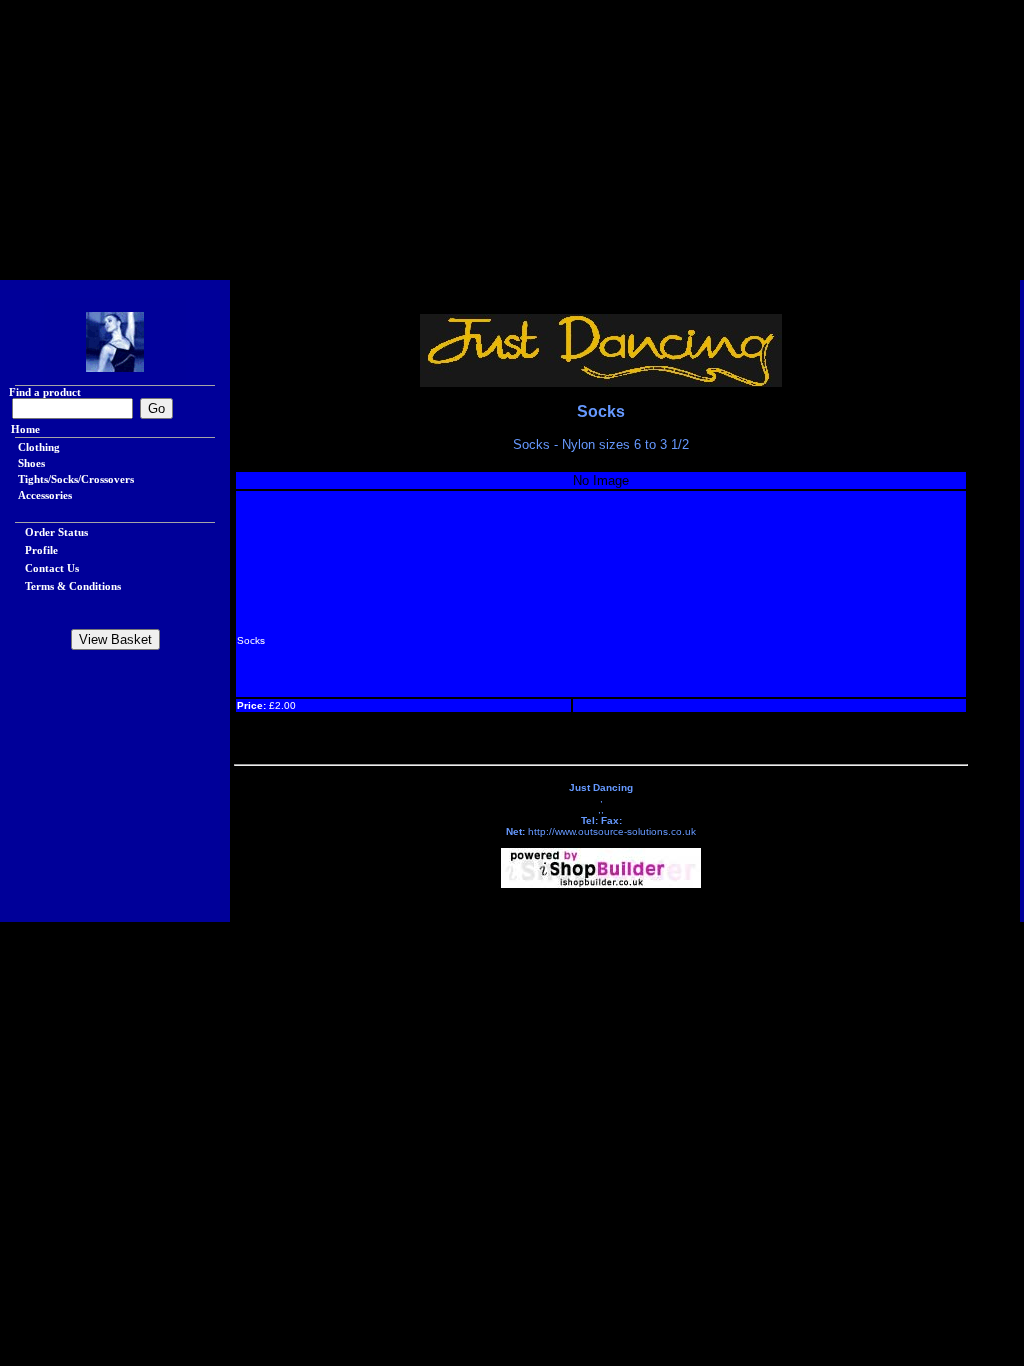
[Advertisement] (512, 140)
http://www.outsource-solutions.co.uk (612, 831)
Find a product (40, 392)
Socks (601, 411)
